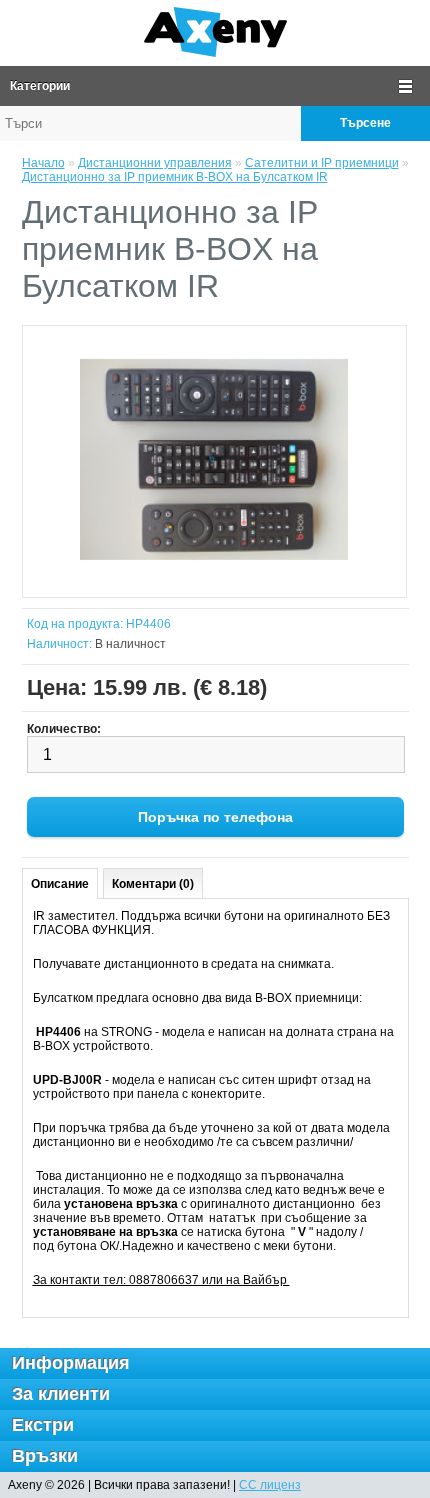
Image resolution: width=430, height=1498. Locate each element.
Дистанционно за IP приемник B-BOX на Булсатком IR (175, 177)
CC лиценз (270, 1485)
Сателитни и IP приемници (322, 163)
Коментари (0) (153, 884)
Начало (43, 163)
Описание (60, 884)
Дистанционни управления (155, 163)
